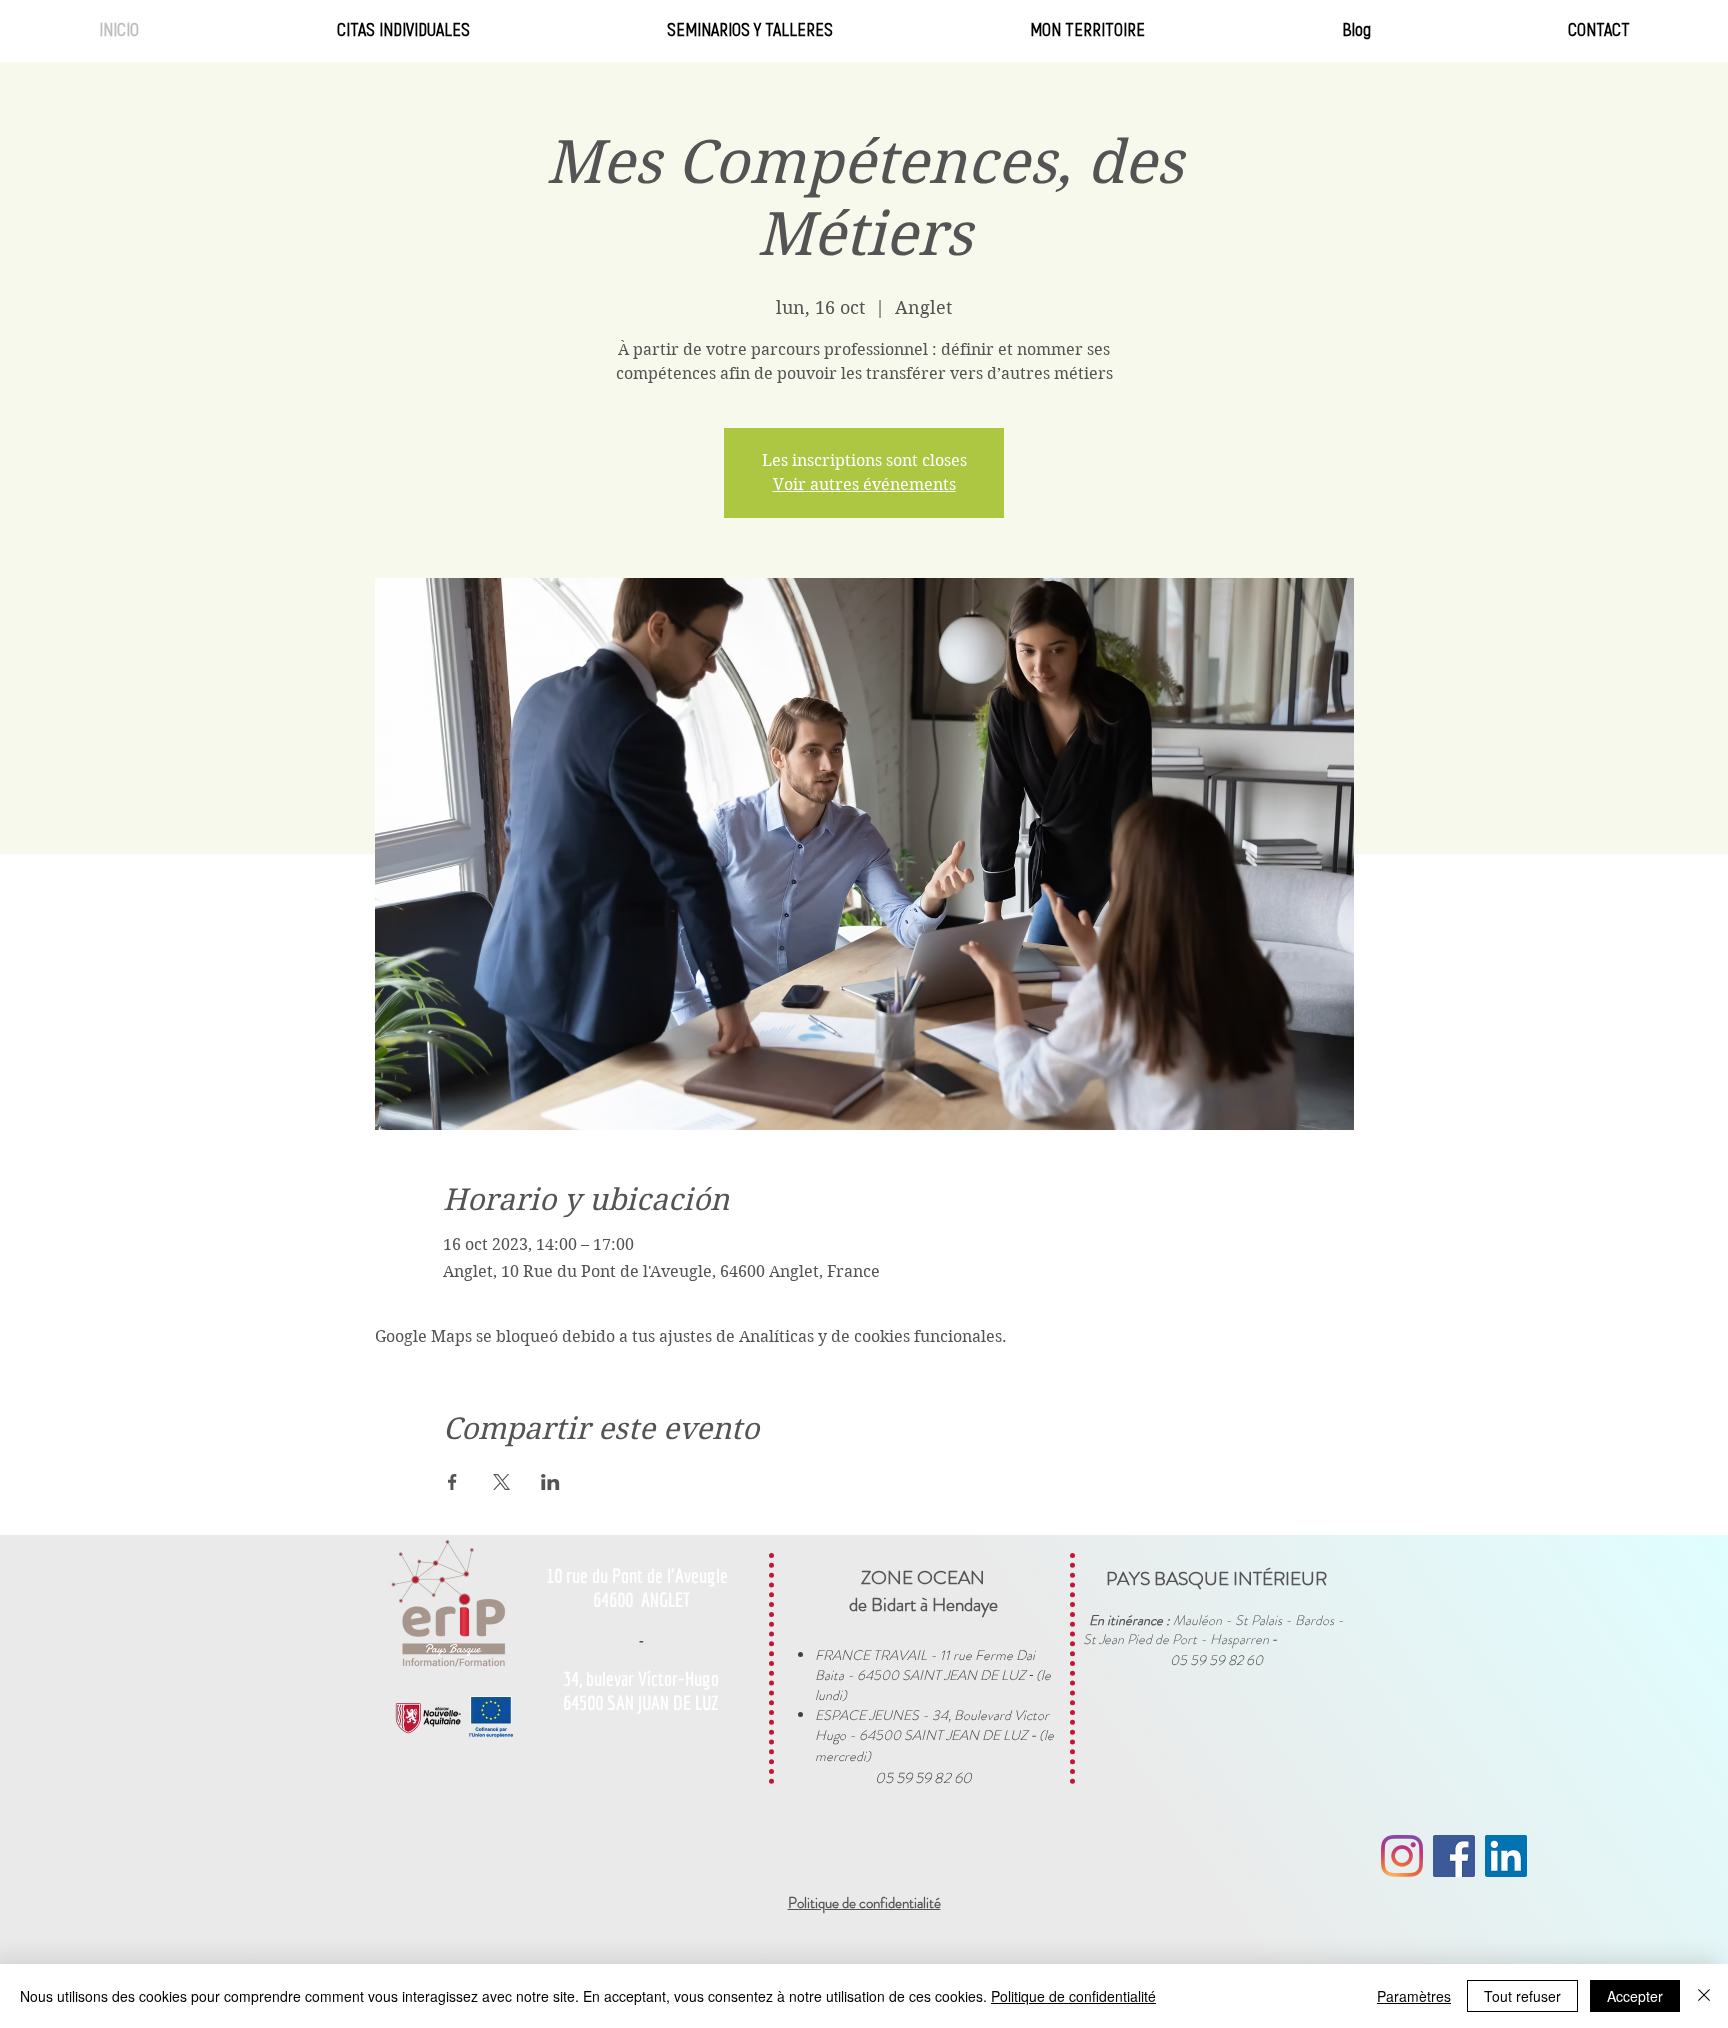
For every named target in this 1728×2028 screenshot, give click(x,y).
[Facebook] (1454, 1856)
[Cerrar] (1704, 1996)
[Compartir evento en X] (501, 1482)
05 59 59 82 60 (923, 1778)
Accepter (1635, 1996)
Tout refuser (1522, 1996)
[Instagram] (1402, 1856)
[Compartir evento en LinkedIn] (550, 1482)
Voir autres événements (864, 484)
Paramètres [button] (1414, 1996)
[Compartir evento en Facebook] (452, 1482)
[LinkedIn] (1506, 1856)
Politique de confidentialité (1073, 1996)
